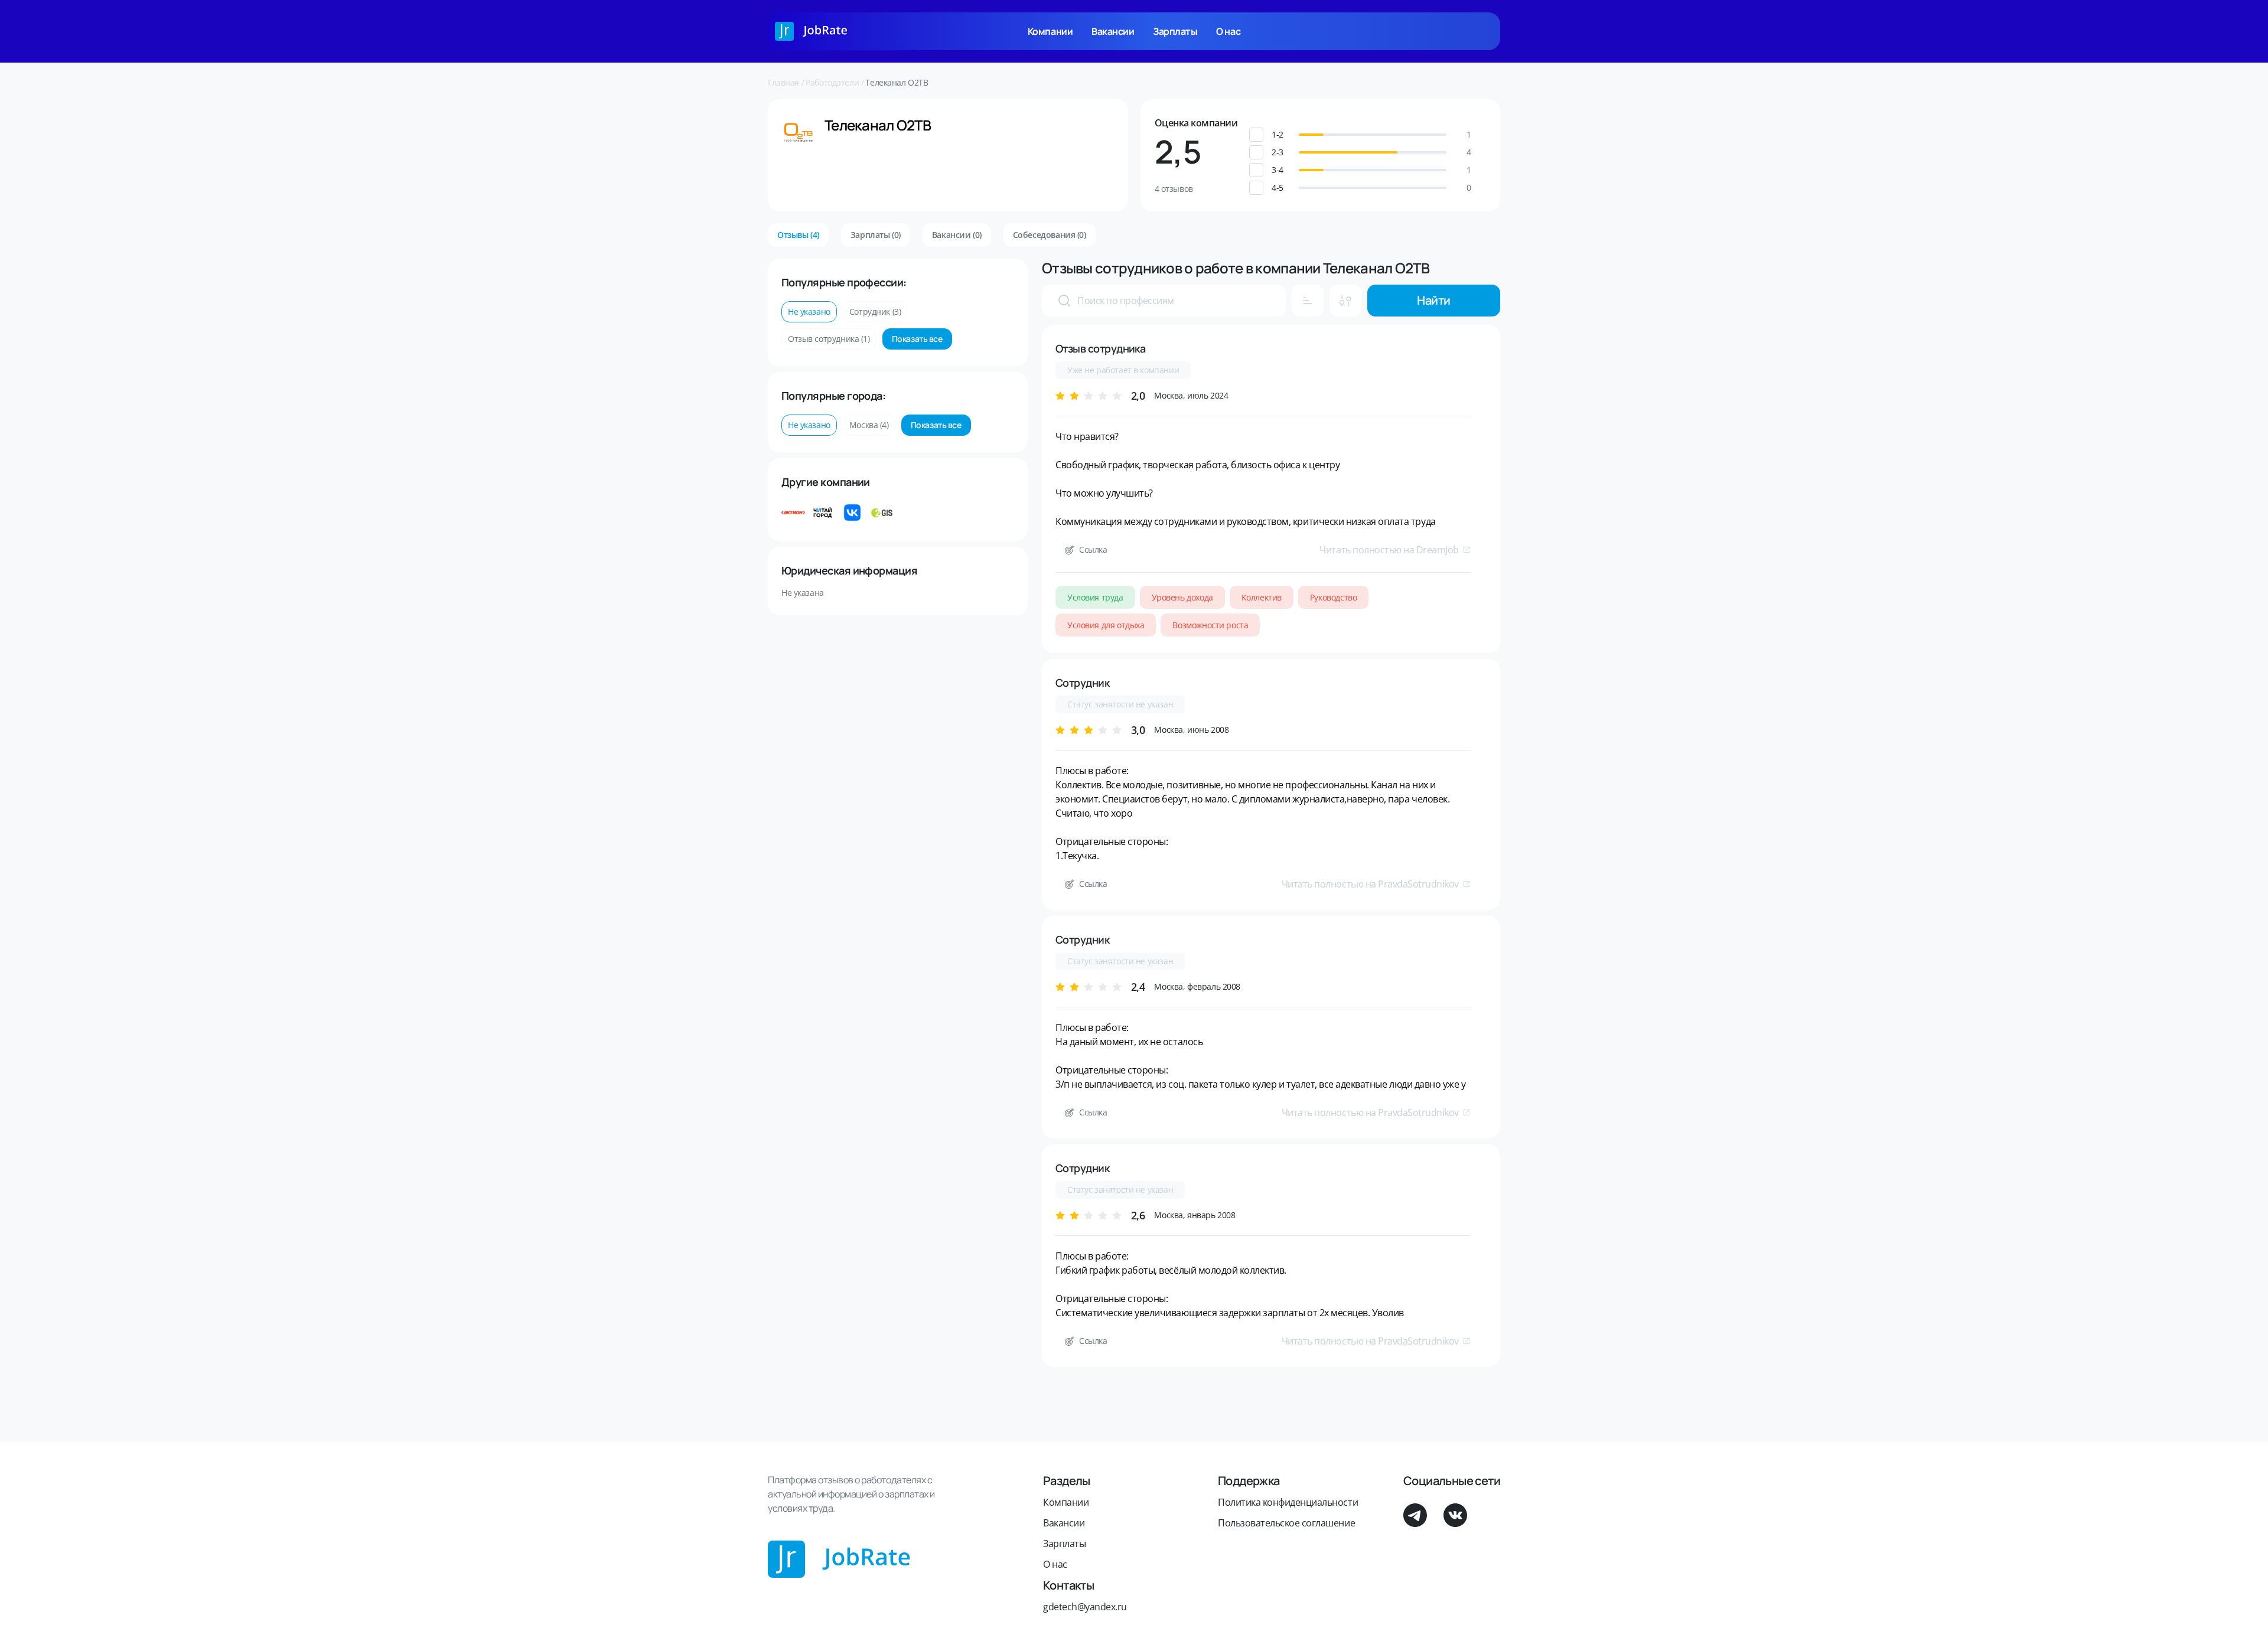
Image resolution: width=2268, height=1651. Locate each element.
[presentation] (1064, 301)
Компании (1050, 31)
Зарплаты (1175, 31)
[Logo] (811, 31)
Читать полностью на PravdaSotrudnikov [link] (1370, 884)
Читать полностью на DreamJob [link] (1389, 550)
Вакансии (1113, 31)
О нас (1228, 31)
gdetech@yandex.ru (1085, 1607)
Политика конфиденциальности (1288, 1502)
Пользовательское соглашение (1286, 1523)
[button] (1373, 135)
